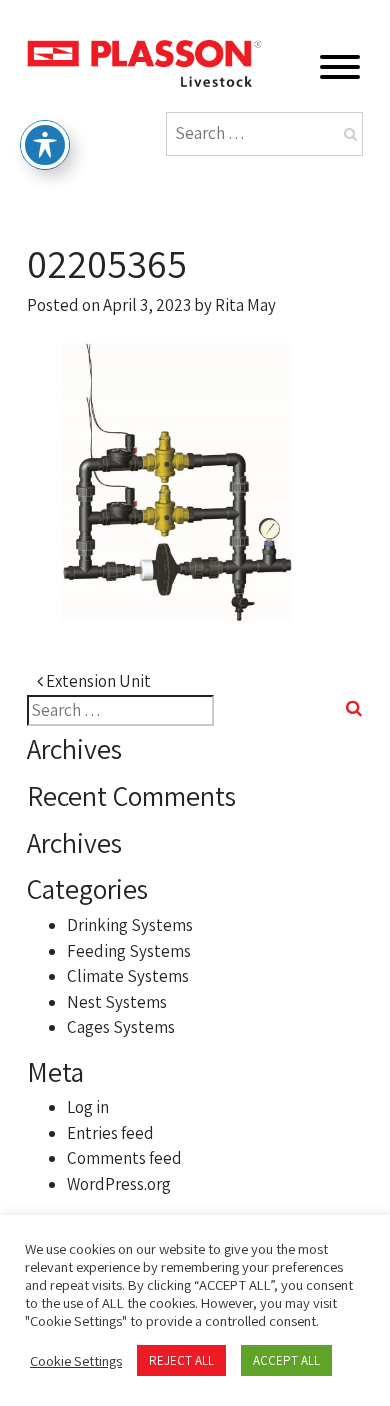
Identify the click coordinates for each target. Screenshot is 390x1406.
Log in (88, 1107)
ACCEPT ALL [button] (286, 1360)
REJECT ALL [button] (181, 1360)
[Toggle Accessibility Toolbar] (45, 145)
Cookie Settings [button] (76, 1361)
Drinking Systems (130, 925)
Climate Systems (128, 976)
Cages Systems (121, 1027)
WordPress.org (119, 1184)
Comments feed (124, 1158)
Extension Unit (97, 681)
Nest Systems (117, 1002)
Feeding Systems (129, 951)
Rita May (245, 305)
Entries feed (110, 1133)
